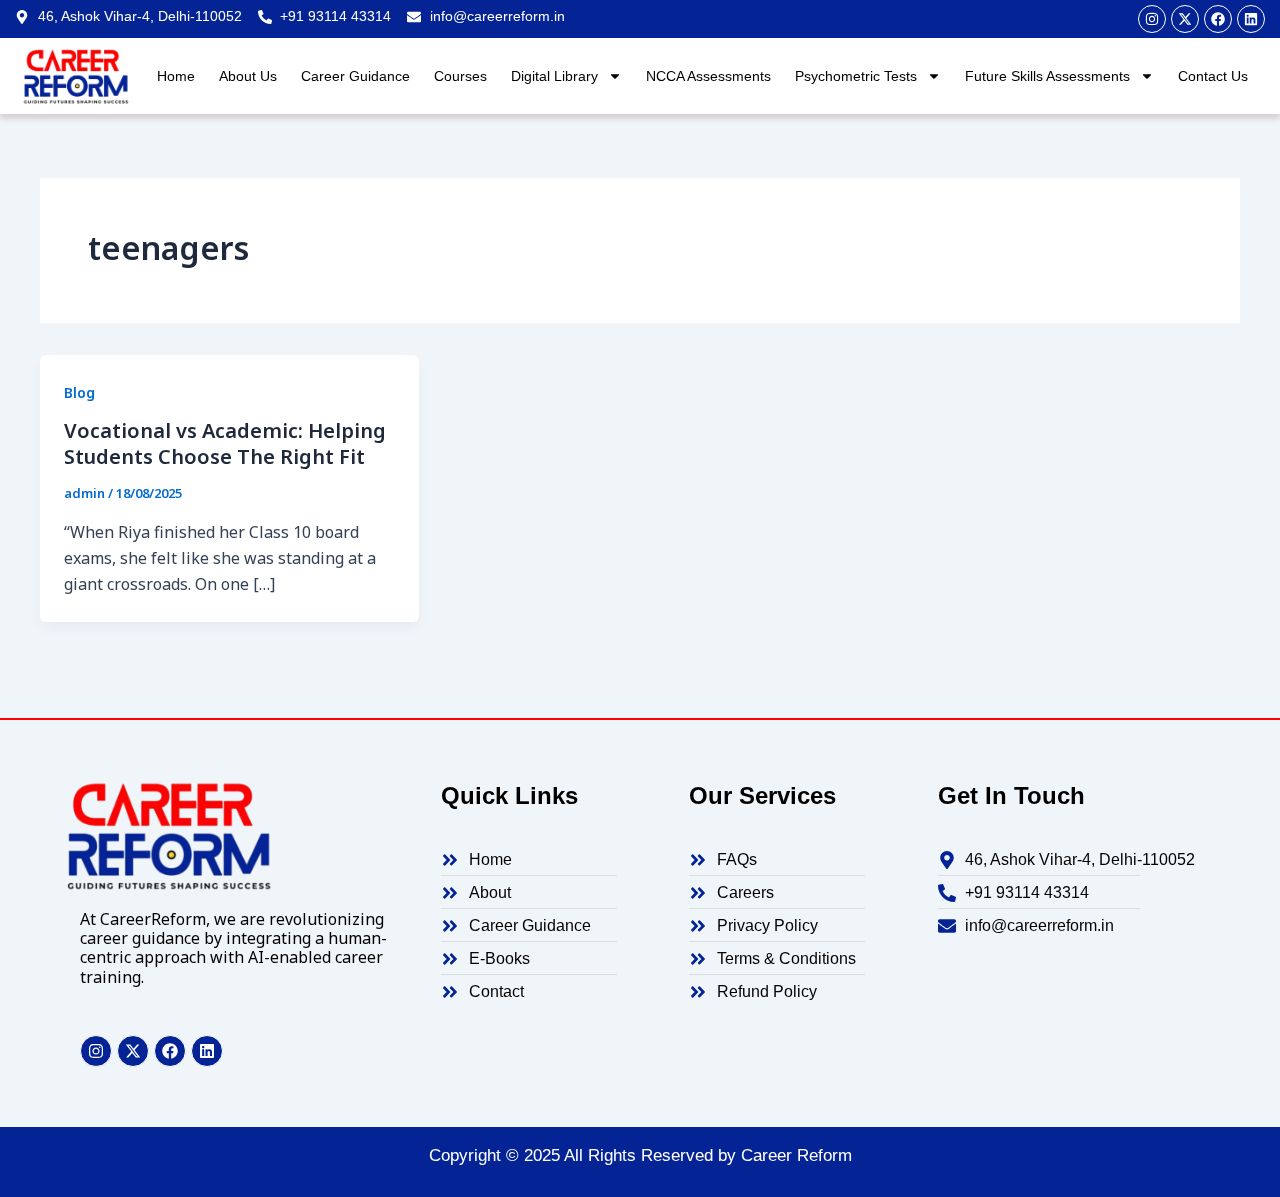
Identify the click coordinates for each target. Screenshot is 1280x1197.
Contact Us (1213, 76)
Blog (79, 392)
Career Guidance (355, 76)
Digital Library (554, 76)
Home (176, 76)
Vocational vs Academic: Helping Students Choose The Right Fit (225, 443)
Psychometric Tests (856, 76)
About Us (248, 76)
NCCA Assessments (708, 76)
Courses (460, 76)
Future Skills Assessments (1047, 76)
